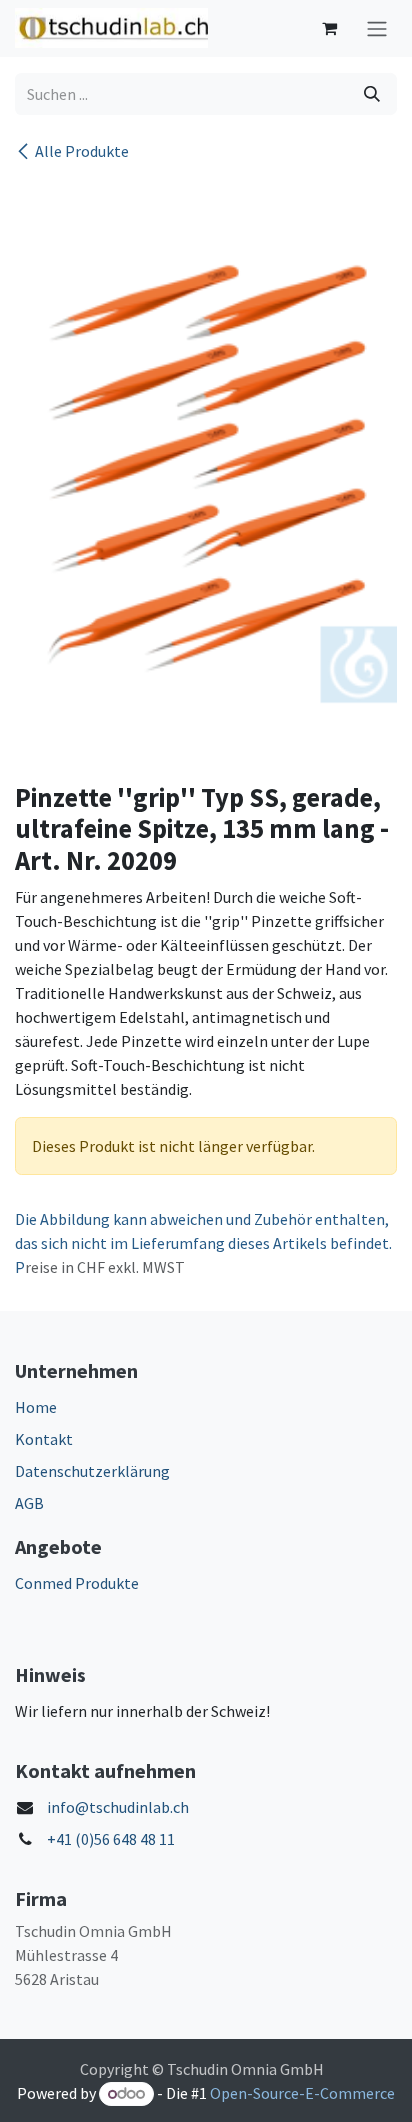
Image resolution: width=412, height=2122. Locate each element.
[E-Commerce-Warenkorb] (329, 28)
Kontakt (44, 1439)
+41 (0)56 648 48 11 (111, 1839)
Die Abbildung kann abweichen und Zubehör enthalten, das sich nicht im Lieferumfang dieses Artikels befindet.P (203, 1243)
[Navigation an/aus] (377, 28)
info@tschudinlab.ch (118, 1807)
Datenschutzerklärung (92, 1471)
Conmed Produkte (77, 1583)
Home (36, 1407)
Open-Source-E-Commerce (302, 2093)
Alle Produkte (82, 151)
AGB (29, 1503)
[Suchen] (372, 94)
